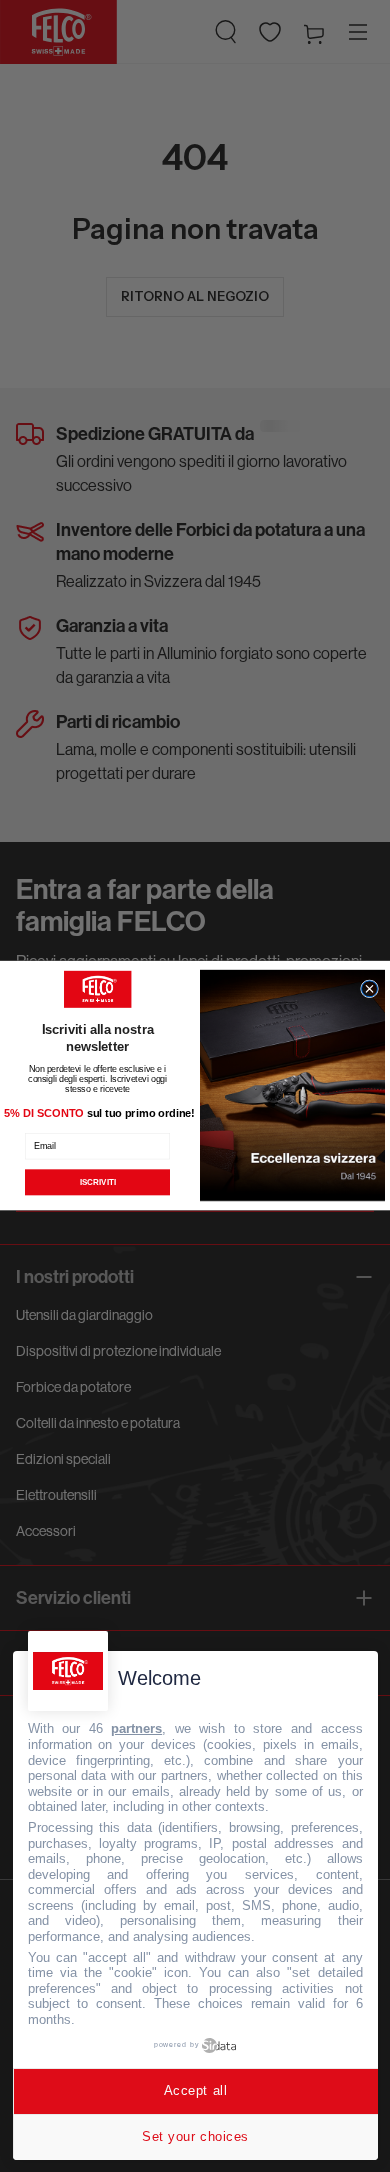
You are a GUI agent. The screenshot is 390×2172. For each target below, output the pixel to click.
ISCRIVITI (98, 1182)
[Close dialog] (370, 989)
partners (136, 1728)
